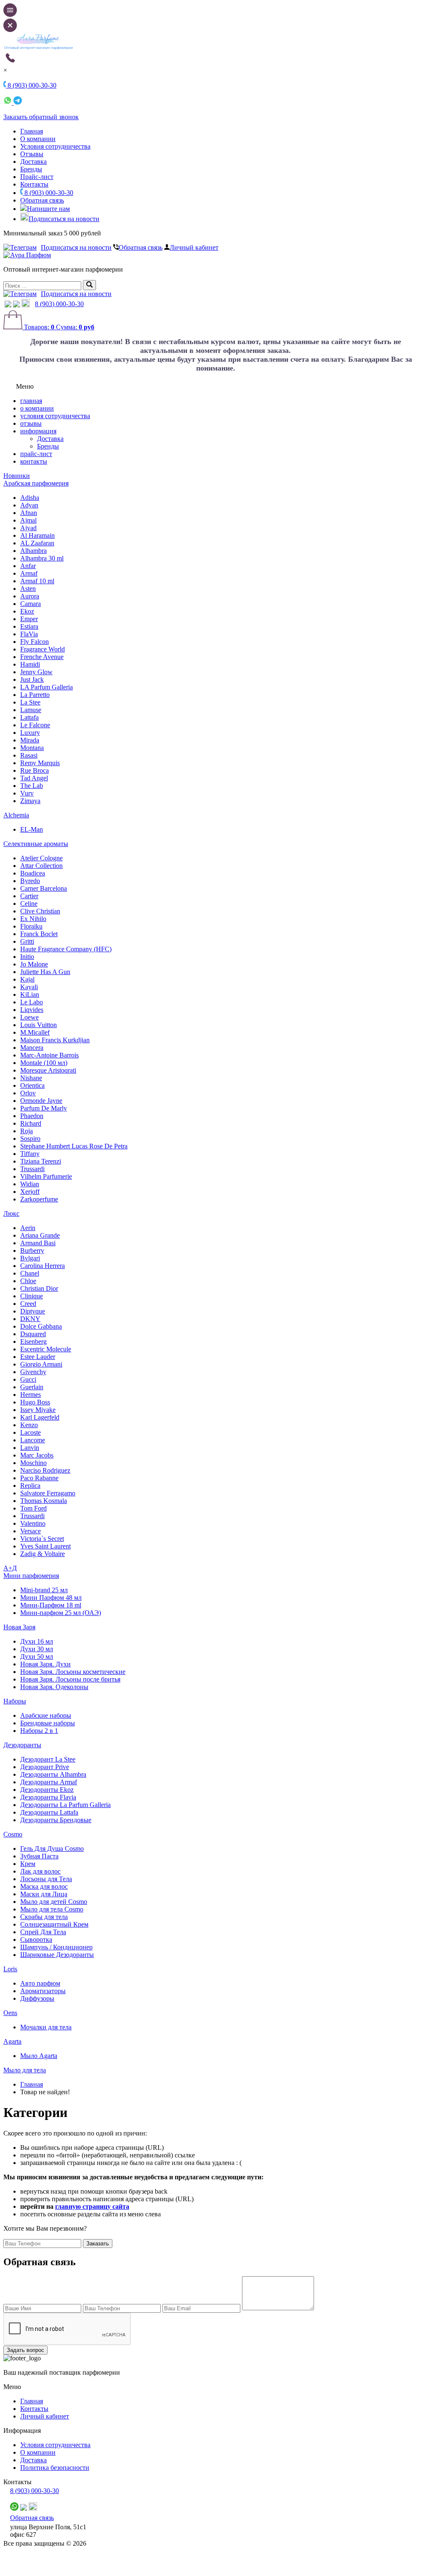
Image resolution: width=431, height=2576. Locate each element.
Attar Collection (41, 866)
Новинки (17, 476)
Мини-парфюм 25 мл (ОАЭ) (61, 1613)
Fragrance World (43, 649)
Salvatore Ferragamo (48, 1493)
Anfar (28, 566)
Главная (32, 131)
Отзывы (32, 154)
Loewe (29, 1017)
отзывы (31, 423)
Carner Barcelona (44, 888)
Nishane (31, 1078)
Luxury (30, 733)
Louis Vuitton (39, 1025)
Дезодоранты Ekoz (47, 1790)
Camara (31, 604)
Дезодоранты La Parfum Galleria (65, 1805)
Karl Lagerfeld (40, 1417)
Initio (27, 957)
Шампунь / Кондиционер (56, 1947)
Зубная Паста (39, 1856)
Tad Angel (34, 778)
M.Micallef (35, 1032)
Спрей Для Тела (43, 1932)
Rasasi (29, 755)
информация (38, 431)
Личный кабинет (194, 247)
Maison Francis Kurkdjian (55, 1040)
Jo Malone (34, 964)
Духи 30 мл (37, 1649)
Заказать (98, 2244)
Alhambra (33, 551)
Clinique (32, 1296)
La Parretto (35, 695)
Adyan (29, 505)
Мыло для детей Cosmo (54, 1902)
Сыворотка (36, 1939)
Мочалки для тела (46, 2027)
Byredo (30, 881)
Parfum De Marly (44, 1108)
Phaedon (32, 1116)
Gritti (27, 941)
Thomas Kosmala (44, 1501)
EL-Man (32, 829)
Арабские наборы (46, 1715)
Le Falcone (35, 725)
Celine (29, 904)
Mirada (30, 740)
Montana (32, 748)
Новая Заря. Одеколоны (54, 1687)
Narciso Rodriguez (45, 1470)
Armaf (29, 573)
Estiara (29, 626)
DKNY (30, 1319)
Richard (31, 1123)
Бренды (31, 169)
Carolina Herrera (43, 1266)
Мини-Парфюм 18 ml (51, 1605)
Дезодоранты (22, 1745)
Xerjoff (30, 1192)
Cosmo (13, 1834)
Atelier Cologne (41, 858)
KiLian (30, 994)
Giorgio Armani (41, 1364)
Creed (28, 1304)
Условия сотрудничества (55, 146)
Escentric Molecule (46, 1349)
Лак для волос (40, 1871)
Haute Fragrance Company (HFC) (66, 949)
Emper (29, 619)
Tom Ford (33, 1508)
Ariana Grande (40, 1235)
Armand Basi (38, 1243)
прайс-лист (36, 454)
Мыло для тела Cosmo (52, 1909)
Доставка (33, 162)
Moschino (33, 1463)
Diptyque (33, 1311)
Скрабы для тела (44, 1917)
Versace (31, 1531)
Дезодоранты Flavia (48, 1797)
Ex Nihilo (33, 919)
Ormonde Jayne (41, 1101)
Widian (30, 1184)
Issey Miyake (38, 1410)
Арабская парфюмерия (36, 483)
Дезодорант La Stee (48, 1759)
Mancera (32, 1048)
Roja (27, 1131)
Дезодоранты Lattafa (49, 1812)
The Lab (32, 786)
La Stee (30, 702)
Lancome (33, 1440)
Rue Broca (35, 770)
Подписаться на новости (64, 219)
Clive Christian (40, 911)
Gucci (28, 1379)
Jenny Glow (36, 672)
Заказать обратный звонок (41, 117)
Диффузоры (37, 1998)
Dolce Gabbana (41, 1326)
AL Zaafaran (37, 543)
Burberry (32, 1251)
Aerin (28, 1228)
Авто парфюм (40, 1983)
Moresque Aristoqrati (48, 1070)
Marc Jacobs (37, 1455)
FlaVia (29, 634)
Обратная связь (42, 200)
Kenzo (29, 1425)
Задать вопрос (25, 2350)
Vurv (27, 793)
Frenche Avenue (42, 657)
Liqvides (32, 1010)
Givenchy (33, 1372)
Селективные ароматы (36, 844)
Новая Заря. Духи (45, 1664)
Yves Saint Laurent (45, 1546)
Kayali (29, 987)
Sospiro (30, 1139)
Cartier (29, 896)
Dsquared (33, 1334)
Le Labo (32, 1002)
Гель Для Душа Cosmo (52, 1849)
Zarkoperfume (39, 1199)
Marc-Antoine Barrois (49, 1055)
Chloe (28, 1281)
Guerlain (32, 1387)
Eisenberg (33, 1341)
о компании (37, 408)
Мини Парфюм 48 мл (51, 1598)
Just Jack (32, 679)
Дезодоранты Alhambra (53, 1774)
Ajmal (28, 520)
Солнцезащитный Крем (54, 1924)
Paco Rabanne (39, 1478)
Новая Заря (19, 1627)
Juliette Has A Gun (45, 972)
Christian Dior (39, 1288)
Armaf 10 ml (37, 581)
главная (31, 401)
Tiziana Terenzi (41, 1161)
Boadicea (33, 873)
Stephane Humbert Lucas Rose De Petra (74, 1146)
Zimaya (30, 801)
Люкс (11, 1213)
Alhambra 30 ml (42, 558)
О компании (38, 139)
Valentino (33, 1523)
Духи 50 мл (37, 1656)
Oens (10, 2013)
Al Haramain (37, 535)
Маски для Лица (44, 1894)
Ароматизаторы (43, 1991)
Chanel (30, 1273)
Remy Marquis (40, 763)
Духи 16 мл (37, 1641)
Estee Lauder (38, 1357)
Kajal (27, 979)
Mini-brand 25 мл (44, 1590)
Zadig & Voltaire (43, 1554)
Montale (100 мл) (44, 1063)
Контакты (34, 184)
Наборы (15, 1701)
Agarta (12, 2041)
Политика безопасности (55, 2468)
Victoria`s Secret (42, 1539)
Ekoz (27, 611)
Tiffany (30, 1154)
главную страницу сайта (92, 2206)
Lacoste (31, 1432)
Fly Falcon (35, 642)
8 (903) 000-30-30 (48, 193)
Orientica (32, 1085)
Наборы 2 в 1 (39, 1731)
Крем (28, 1864)
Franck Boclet (39, 934)
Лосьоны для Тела (46, 1879)
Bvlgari (30, 1258)
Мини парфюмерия (31, 1576)
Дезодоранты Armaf (49, 1782)
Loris (10, 1969)
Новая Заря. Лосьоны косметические (73, 1672)
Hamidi (30, 664)
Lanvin (30, 1448)
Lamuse (31, 710)
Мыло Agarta (39, 2056)
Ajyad (28, 528)
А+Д (10, 1568)
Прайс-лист (37, 177)
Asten (28, 589)
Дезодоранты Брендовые (56, 1820)
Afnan (29, 513)
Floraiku (31, 926)
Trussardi (32, 1169)
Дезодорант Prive (45, 1767)
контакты (34, 461)
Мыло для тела (25, 2070)
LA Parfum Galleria (47, 687)
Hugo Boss (35, 1402)
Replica (30, 1486)
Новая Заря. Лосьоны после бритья (70, 1679)
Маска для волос (44, 1886)
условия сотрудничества (55, 416)
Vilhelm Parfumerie (46, 1176)
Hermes (31, 1395)
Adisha (30, 498)
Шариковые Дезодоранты (57, 1955)
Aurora (30, 596)
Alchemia (16, 815)
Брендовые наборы (48, 1723)
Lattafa (29, 717)
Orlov (28, 1093)
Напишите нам (48, 209)
